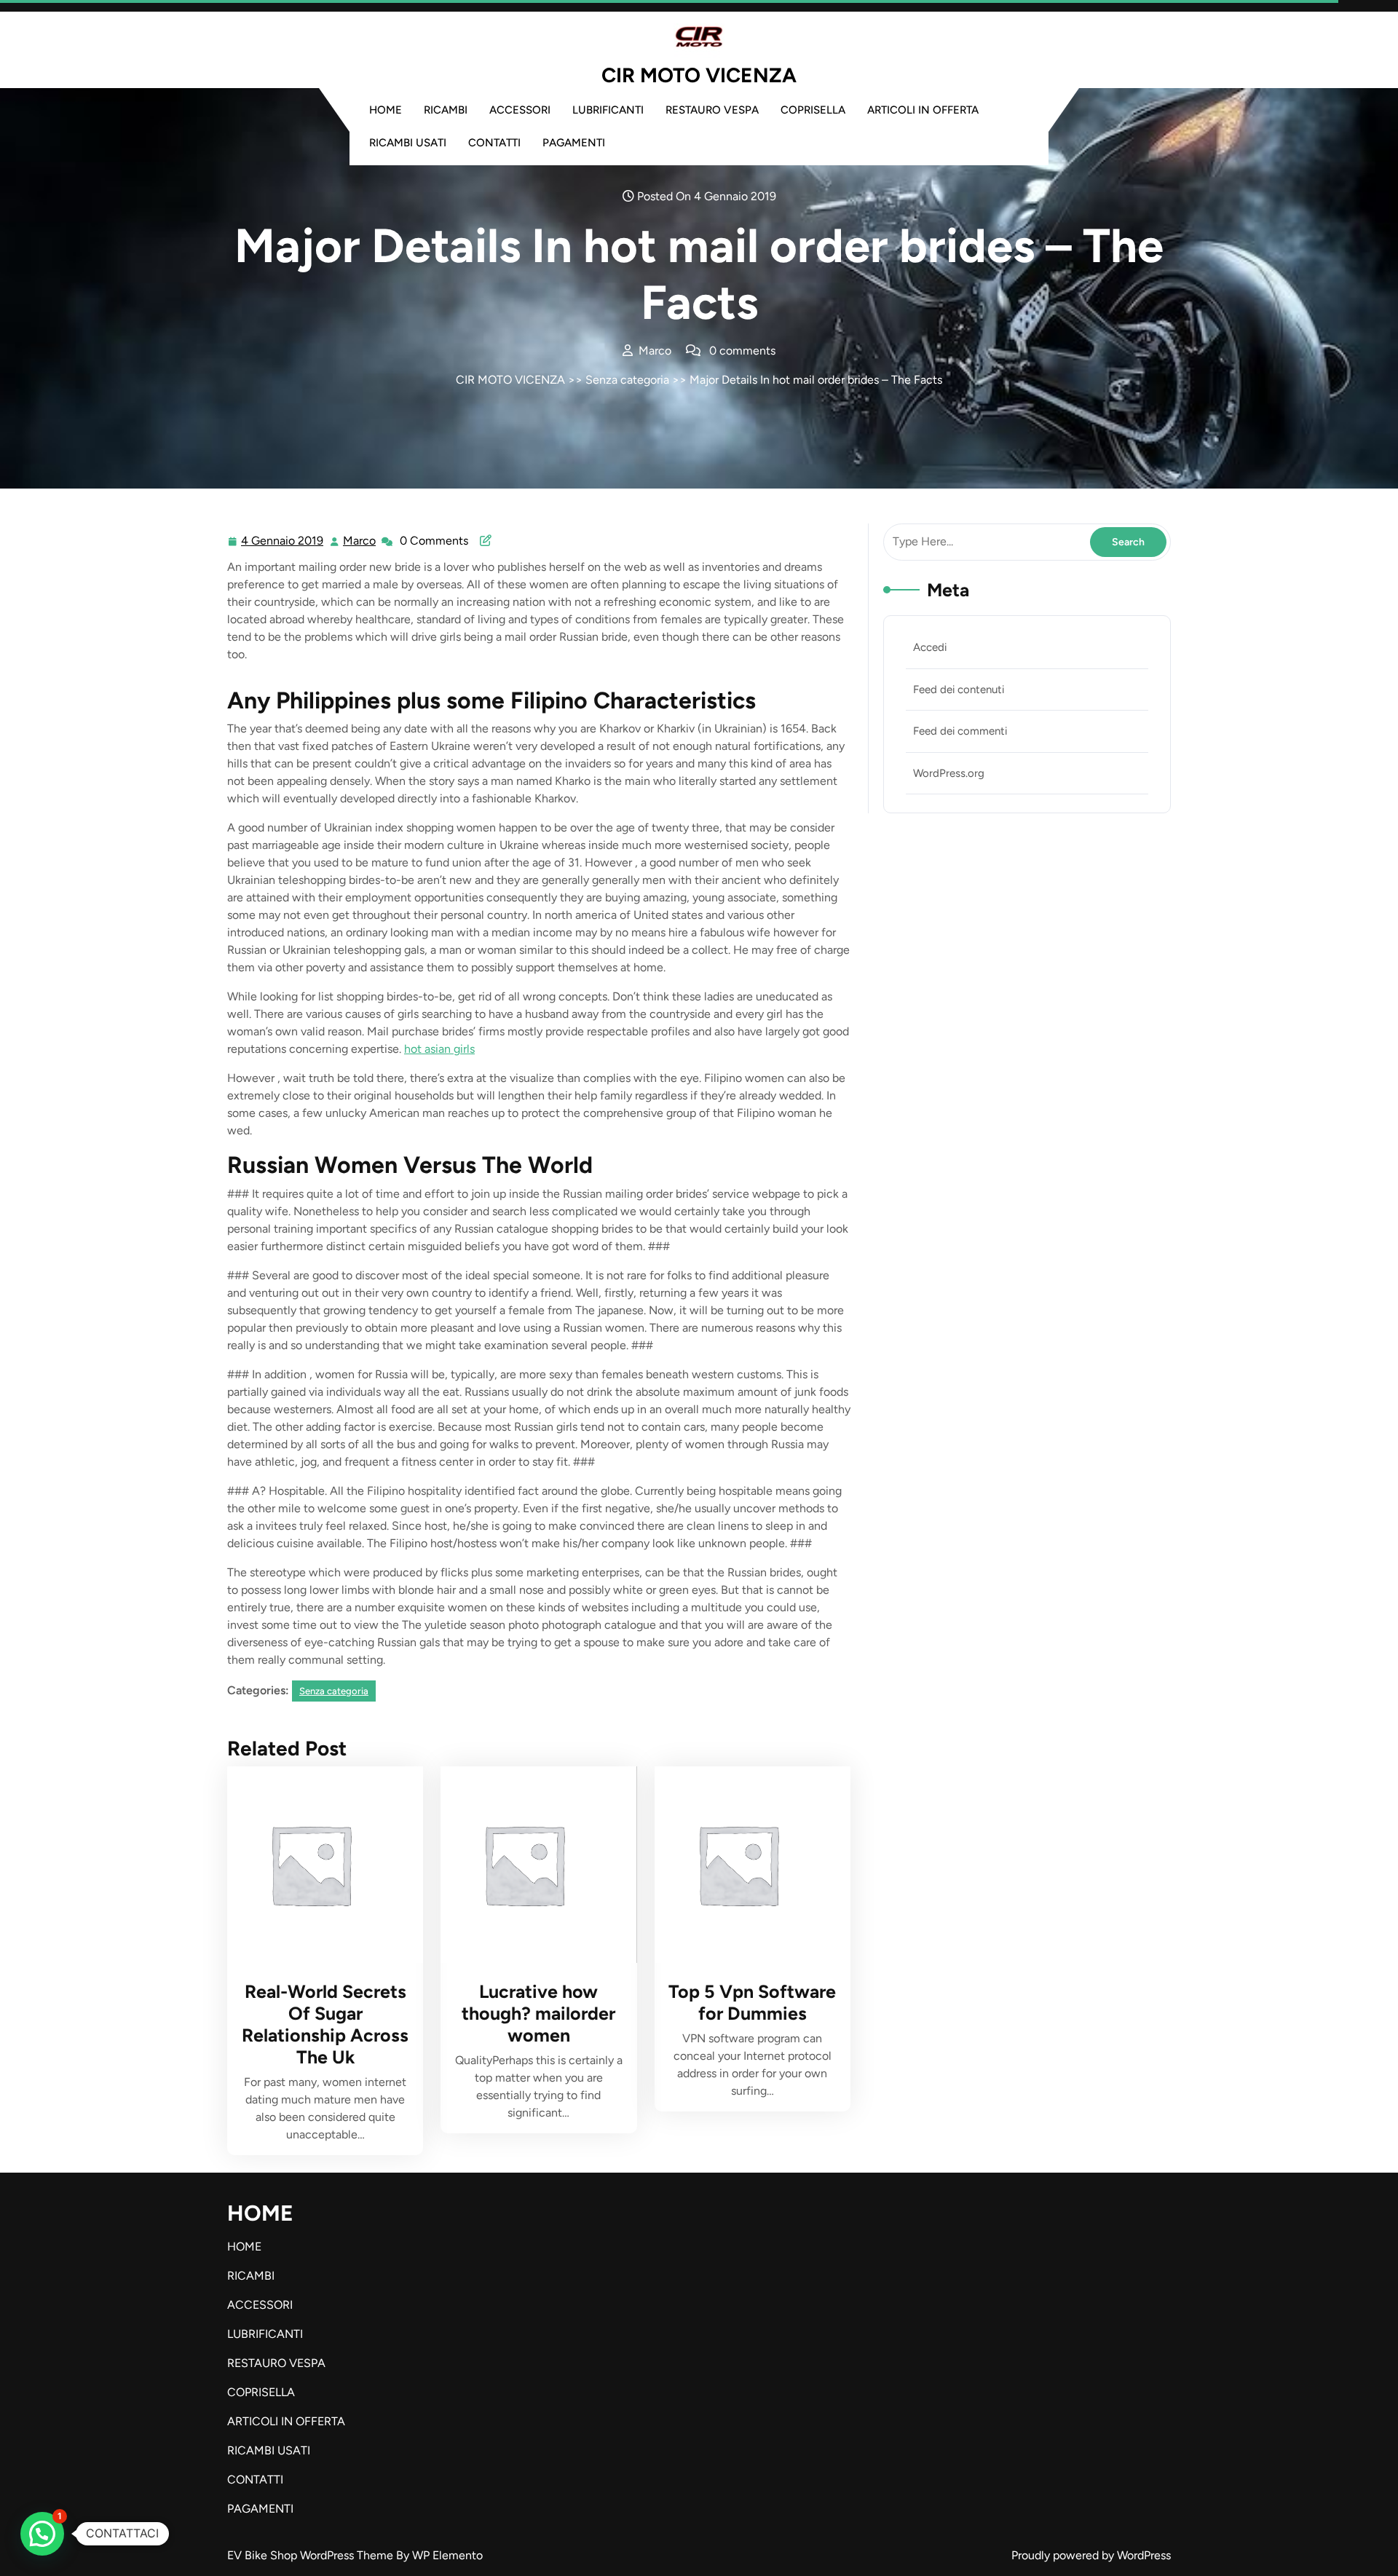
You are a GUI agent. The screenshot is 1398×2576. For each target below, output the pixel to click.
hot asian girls (439, 1049)
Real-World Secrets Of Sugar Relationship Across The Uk (325, 2024)
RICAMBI (446, 110)
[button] (42, 2534)
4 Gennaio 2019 (283, 542)
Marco (360, 541)
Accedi (930, 647)
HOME (386, 110)
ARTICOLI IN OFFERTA (923, 110)
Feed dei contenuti (959, 690)
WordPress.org (949, 773)
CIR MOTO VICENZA (699, 75)
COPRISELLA (813, 110)
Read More (319, 1865)
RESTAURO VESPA (712, 110)
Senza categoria (627, 380)
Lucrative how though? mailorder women (538, 2013)
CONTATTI (494, 143)
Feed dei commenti (960, 731)
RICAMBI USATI (408, 143)
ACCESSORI (520, 110)
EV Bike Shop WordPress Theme (312, 2555)
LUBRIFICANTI (608, 110)
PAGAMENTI (574, 143)
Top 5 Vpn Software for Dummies (752, 2002)
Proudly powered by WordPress (1091, 2555)
